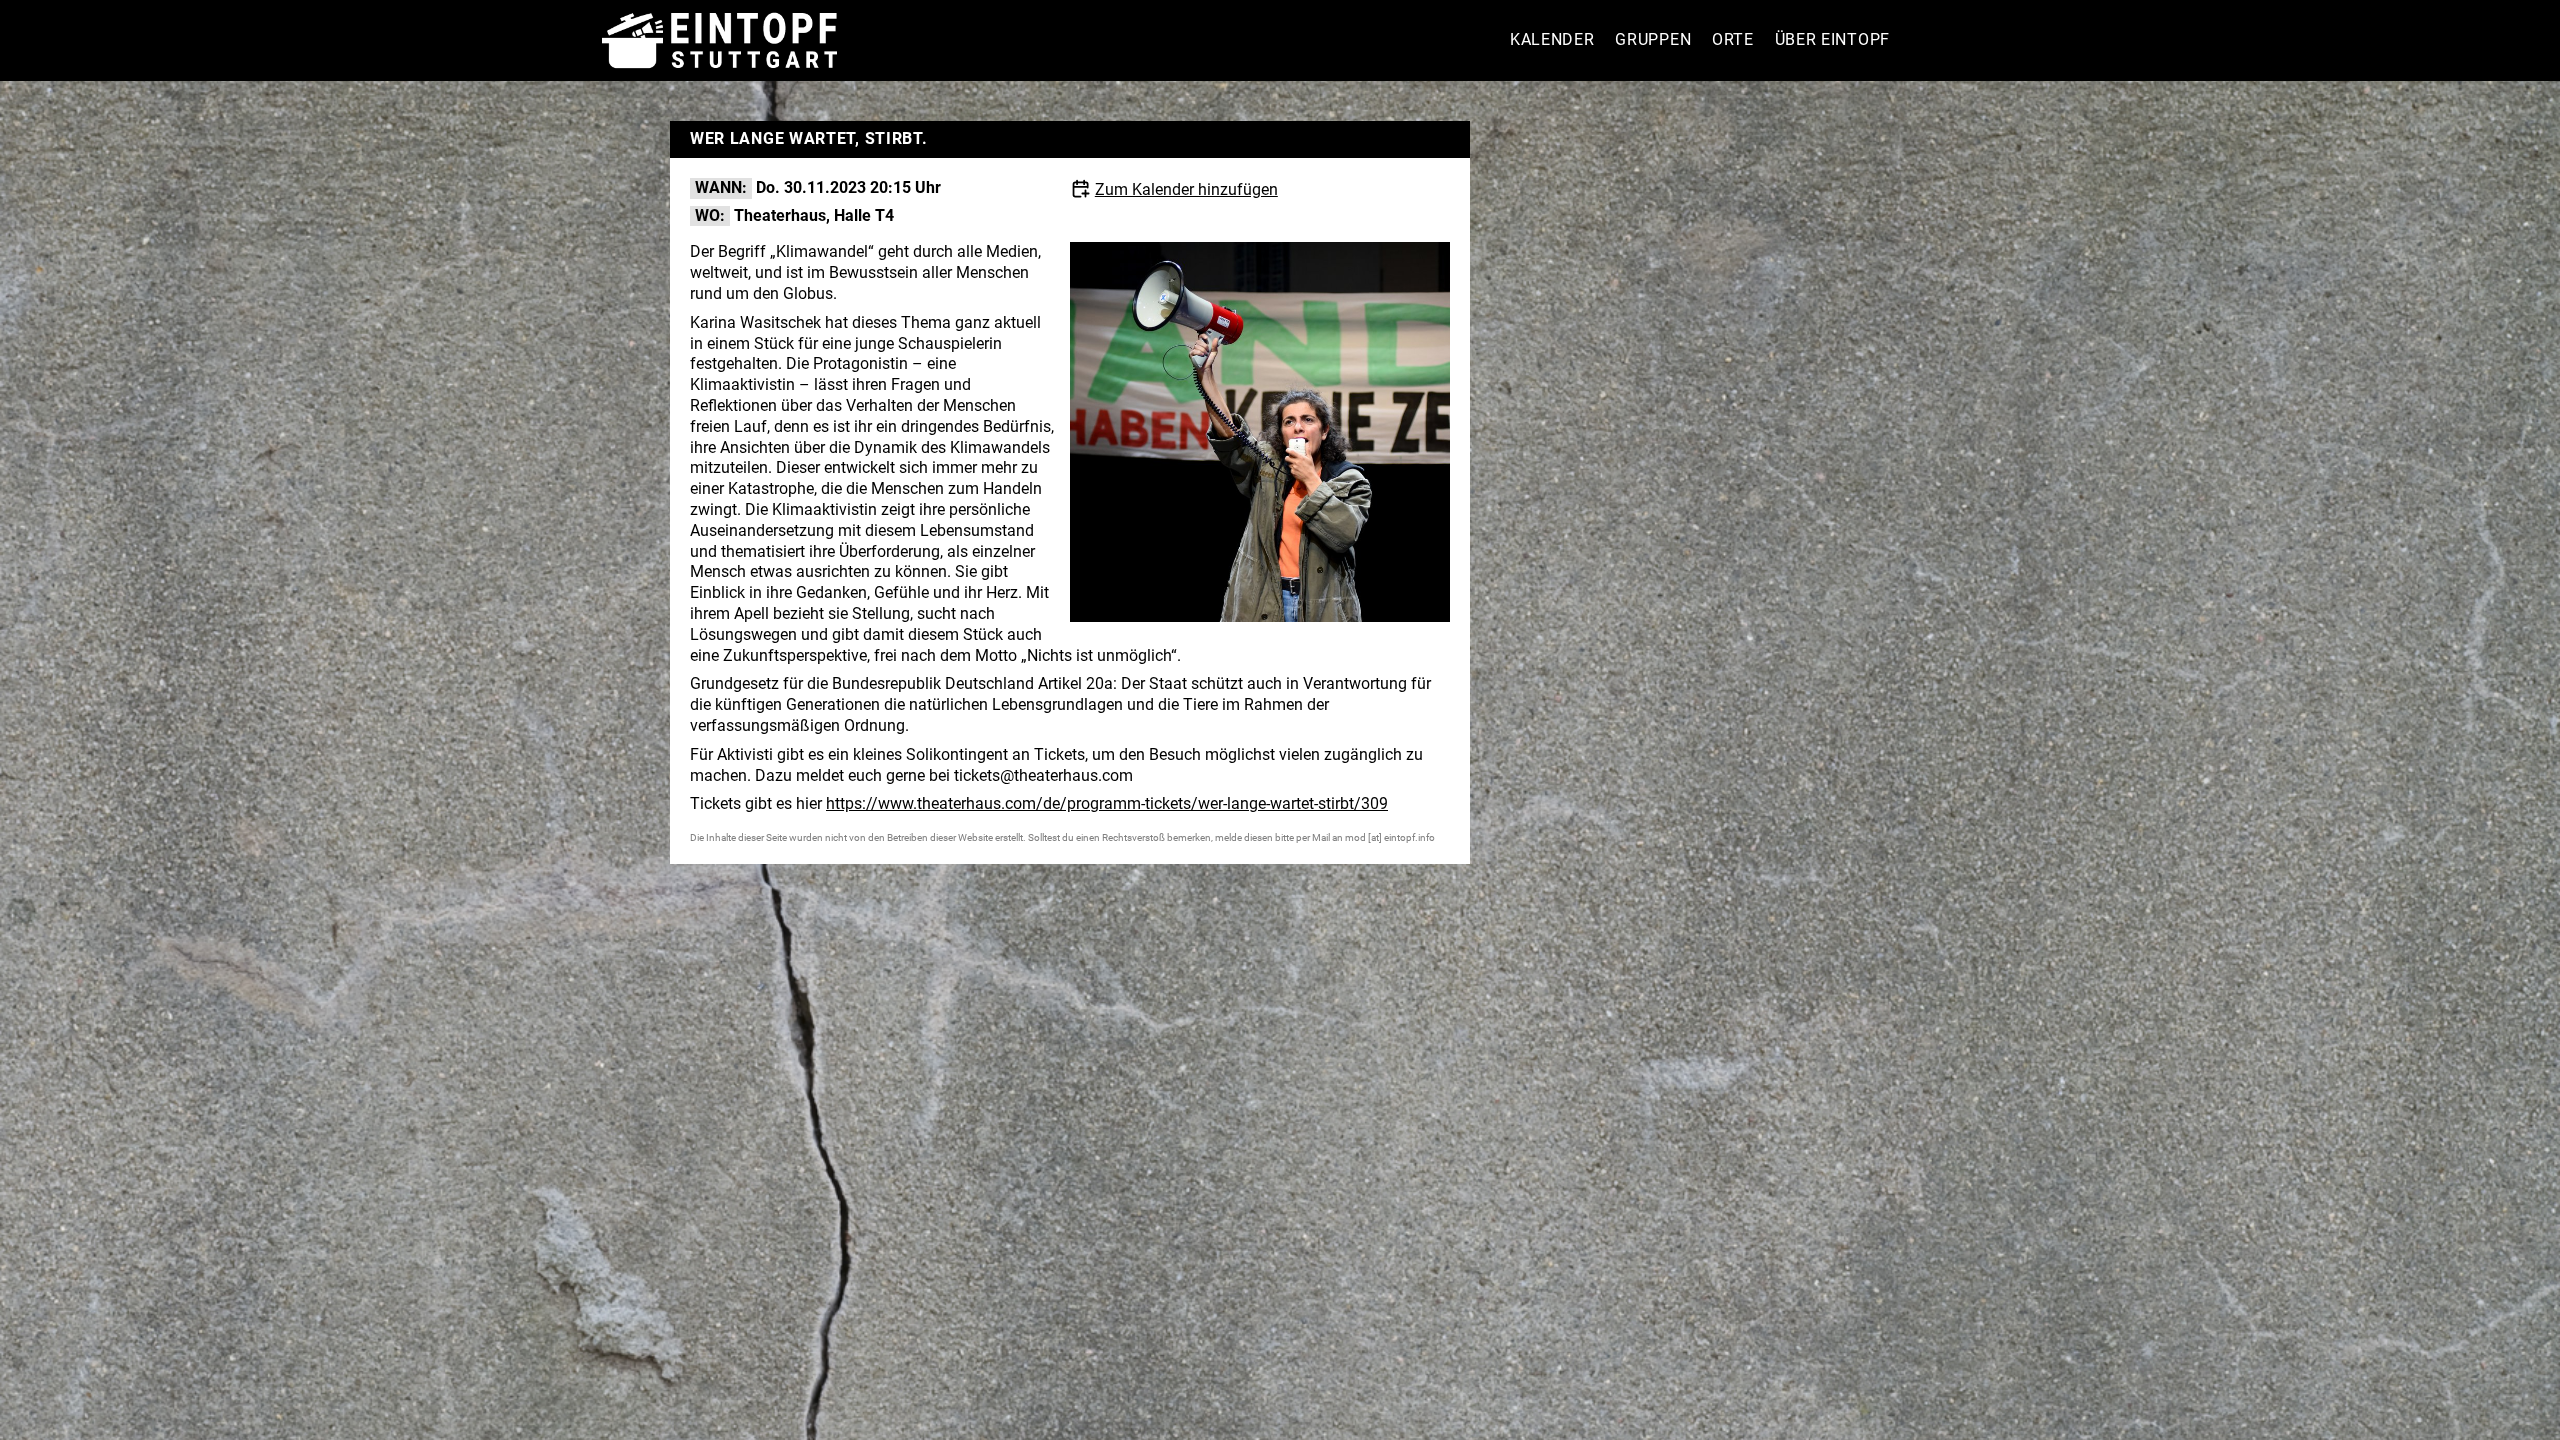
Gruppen (1653, 39)
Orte (1733, 39)
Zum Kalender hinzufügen (1186, 189)
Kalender (1552, 39)
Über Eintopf (1832, 39)
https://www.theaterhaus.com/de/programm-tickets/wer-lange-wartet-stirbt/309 (1107, 803)
